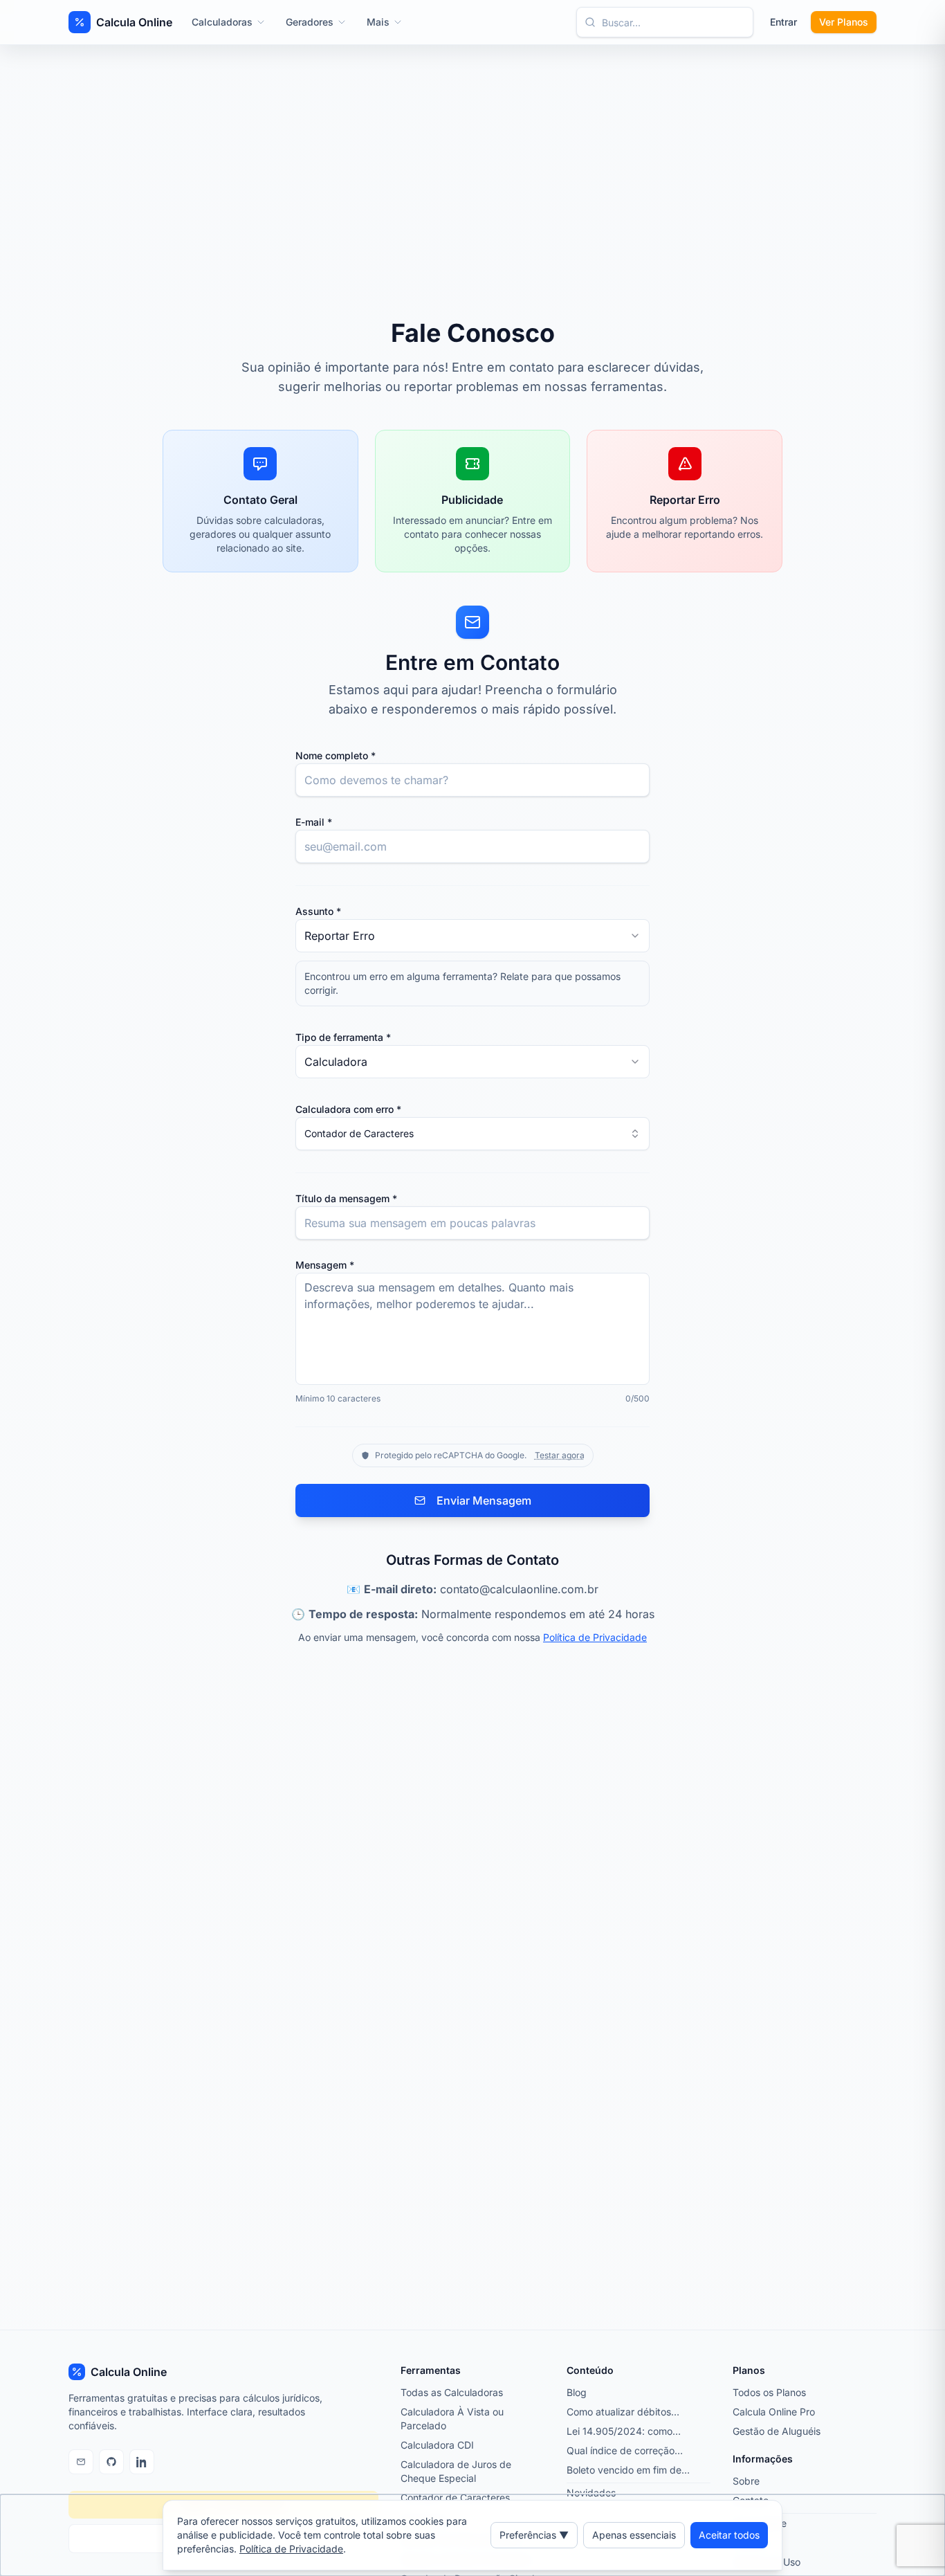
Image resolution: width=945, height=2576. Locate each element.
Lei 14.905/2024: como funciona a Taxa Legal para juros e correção (628, 2432)
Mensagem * (325, 1265)
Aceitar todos (729, 2535)
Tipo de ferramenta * (343, 1037)
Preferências (534, 2535)
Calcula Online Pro (774, 2412)
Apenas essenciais (634, 2535)
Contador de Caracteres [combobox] (359, 1133)
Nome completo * (336, 755)
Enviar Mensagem (484, 1500)
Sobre (746, 2481)
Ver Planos (844, 22)
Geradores (310, 22)
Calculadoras (222, 22)
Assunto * (318, 911)
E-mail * (314, 822)
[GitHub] (111, 2462)
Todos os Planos (769, 2392)
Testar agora (560, 1455)
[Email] (81, 2462)
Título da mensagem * (346, 1198)
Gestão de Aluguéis (777, 2431)
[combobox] (472, 936)
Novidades (591, 2493)
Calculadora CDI (437, 2445)
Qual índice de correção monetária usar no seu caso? (631, 2451)
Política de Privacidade (595, 1637)
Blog (577, 2392)
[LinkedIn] (142, 2462)
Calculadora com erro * (348, 1109)
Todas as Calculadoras (452, 2392)
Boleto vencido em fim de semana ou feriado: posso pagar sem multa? (625, 2470)
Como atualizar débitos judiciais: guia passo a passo (631, 2412)
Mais (378, 22)
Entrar (783, 22)
